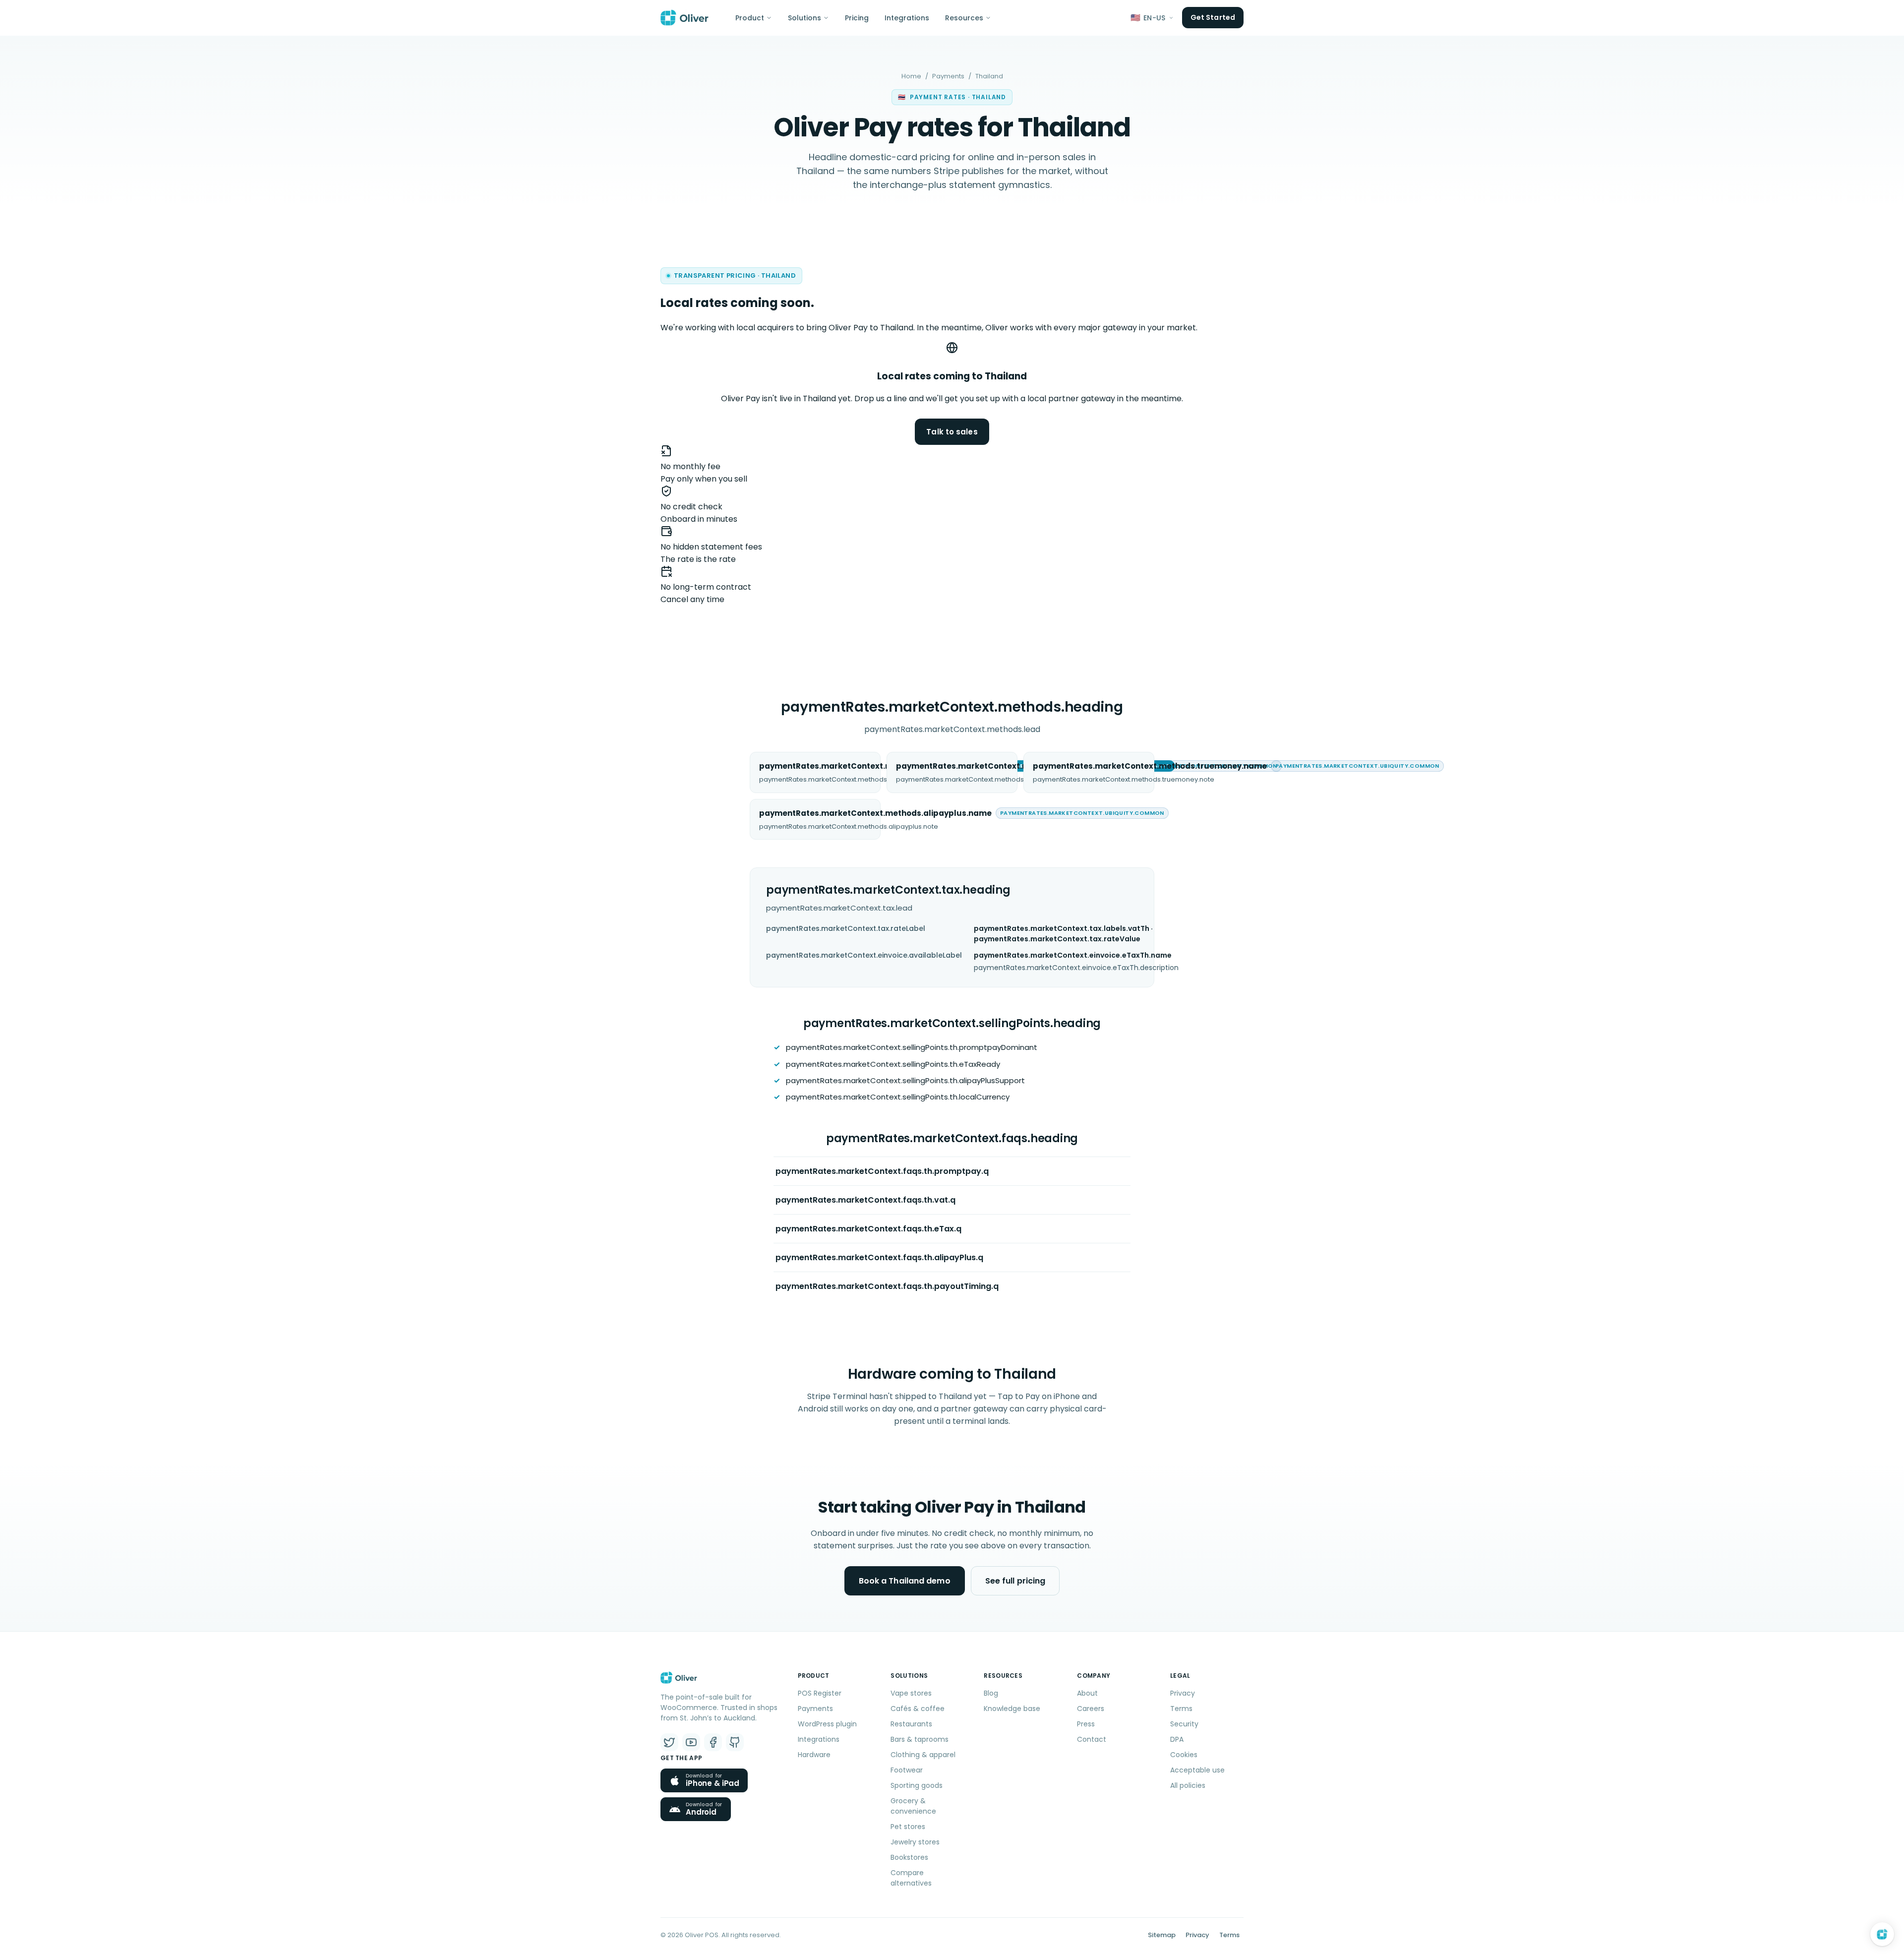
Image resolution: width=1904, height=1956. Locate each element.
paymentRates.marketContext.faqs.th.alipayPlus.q (879, 1257)
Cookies (1184, 1755)
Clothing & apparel (923, 1755)
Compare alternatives (911, 1878)
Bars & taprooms (920, 1739)
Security (1184, 1724)
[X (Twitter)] (669, 1742)
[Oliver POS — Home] (684, 18)
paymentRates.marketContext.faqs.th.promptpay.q (882, 1171)
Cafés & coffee (918, 1709)
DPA (1177, 1739)
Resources (964, 18)
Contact (1092, 1739)
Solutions (804, 18)
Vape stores (911, 1693)
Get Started (1213, 17)
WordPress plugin (827, 1724)
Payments (948, 76)
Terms (1181, 1709)
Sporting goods (917, 1785)
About (1087, 1693)
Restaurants (911, 1724)
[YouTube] (691, 1742)
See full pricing (1015, 1581)
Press (1086, 1724)
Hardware (814, 1755)
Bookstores (909, 1857)
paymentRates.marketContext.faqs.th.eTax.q (868, 1229)
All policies (1188, 1785)
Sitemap (1162, 1935)
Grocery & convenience (913, 1806)
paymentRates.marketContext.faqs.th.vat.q (865, 1200)
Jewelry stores (915, 1842)
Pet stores (908, 1827)
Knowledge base (1012, 1709)
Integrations (907, 18)
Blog (991, 1693)
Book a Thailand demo (905, 1581)
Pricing (857, 18)
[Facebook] (713, 1742)
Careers (1091, 1709)
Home (911, 76)
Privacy (1183, 1693)
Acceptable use (1197, 1770)
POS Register (820, 1693)
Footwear (907, 1770)
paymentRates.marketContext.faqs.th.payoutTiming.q (887, 1286)
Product (750, 18)
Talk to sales (952, 432)
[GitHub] (735, 1742)
